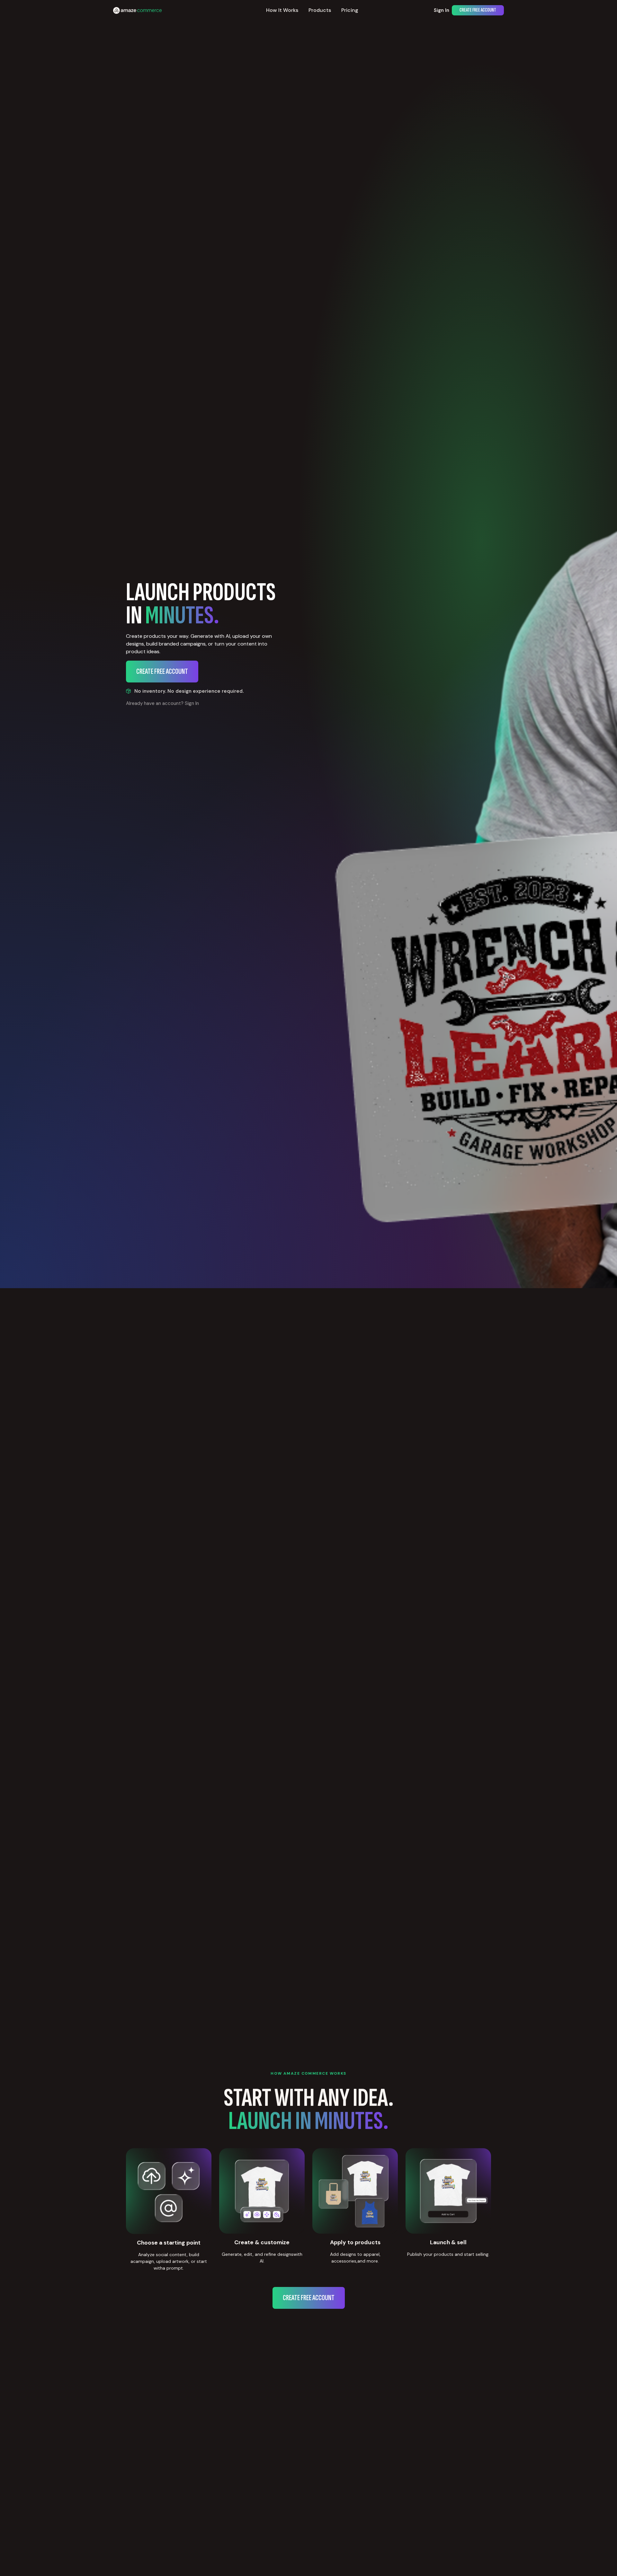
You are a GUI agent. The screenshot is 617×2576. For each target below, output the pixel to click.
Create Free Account (478, 10)
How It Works (282, 10)
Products (320, 10)
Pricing (350, 10)
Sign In (442, 10)
